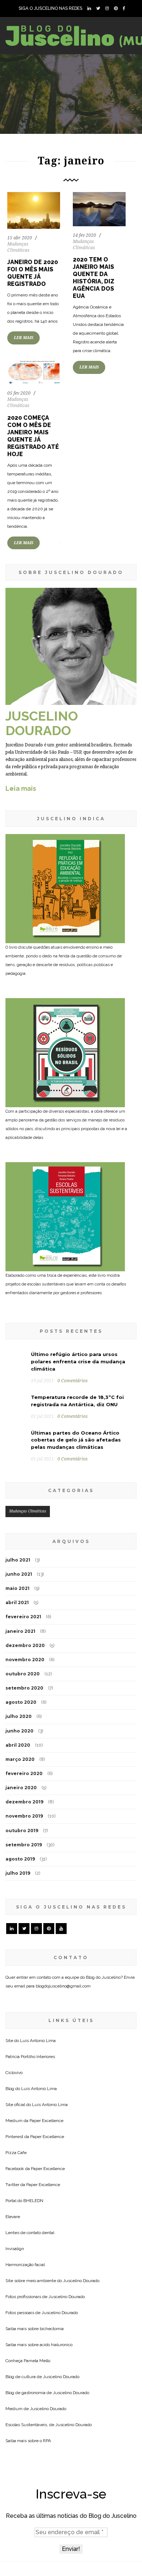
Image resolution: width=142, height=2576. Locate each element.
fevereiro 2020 (24, 1773)
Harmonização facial (25, 2265)
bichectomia (52, 2329)
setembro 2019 (24, 1845)
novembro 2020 (25, 1660)
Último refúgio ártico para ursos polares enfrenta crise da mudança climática (78, 1361)
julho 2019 (18, 1873)
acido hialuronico (56, 2345)
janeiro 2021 (20, 1631)
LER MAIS (23, 338)
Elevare (13, 2217)
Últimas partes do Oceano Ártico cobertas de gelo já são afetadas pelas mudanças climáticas (76, 1440)
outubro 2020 (23, 1674)
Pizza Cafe (16, 2153)
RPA (47, 2441)
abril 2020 (18, 1745)
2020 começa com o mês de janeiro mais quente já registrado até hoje (33, 436)
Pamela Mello (37, 2361)
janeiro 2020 (21, 1788)
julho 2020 (19, 1716)
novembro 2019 (24, 1816)
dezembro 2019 (24, 1802)
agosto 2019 (20, 1859)
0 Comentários (73, 1381)
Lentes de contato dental (30, 2233)
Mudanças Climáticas (28, 1511)
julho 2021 (18, 1560)
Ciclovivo (14, 2073)
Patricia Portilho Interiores (30, 2057)
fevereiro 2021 (23, 1617)
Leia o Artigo (31, 383)
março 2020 (20, 1759)
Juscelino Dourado (81, 2281)
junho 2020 (19, 1731)
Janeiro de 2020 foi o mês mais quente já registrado (33, 273)
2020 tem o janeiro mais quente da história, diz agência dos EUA (94, 278)
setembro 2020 (24, 1688)
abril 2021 (17, 1602)
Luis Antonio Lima (38, 2041)
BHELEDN (33, 2201)
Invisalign (15, 2249)
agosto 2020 (21, 1702)
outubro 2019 (22, 1831)
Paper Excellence (46, 2121)
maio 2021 (17, 1588)
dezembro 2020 (25, 1645)
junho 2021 (19, 1574)
